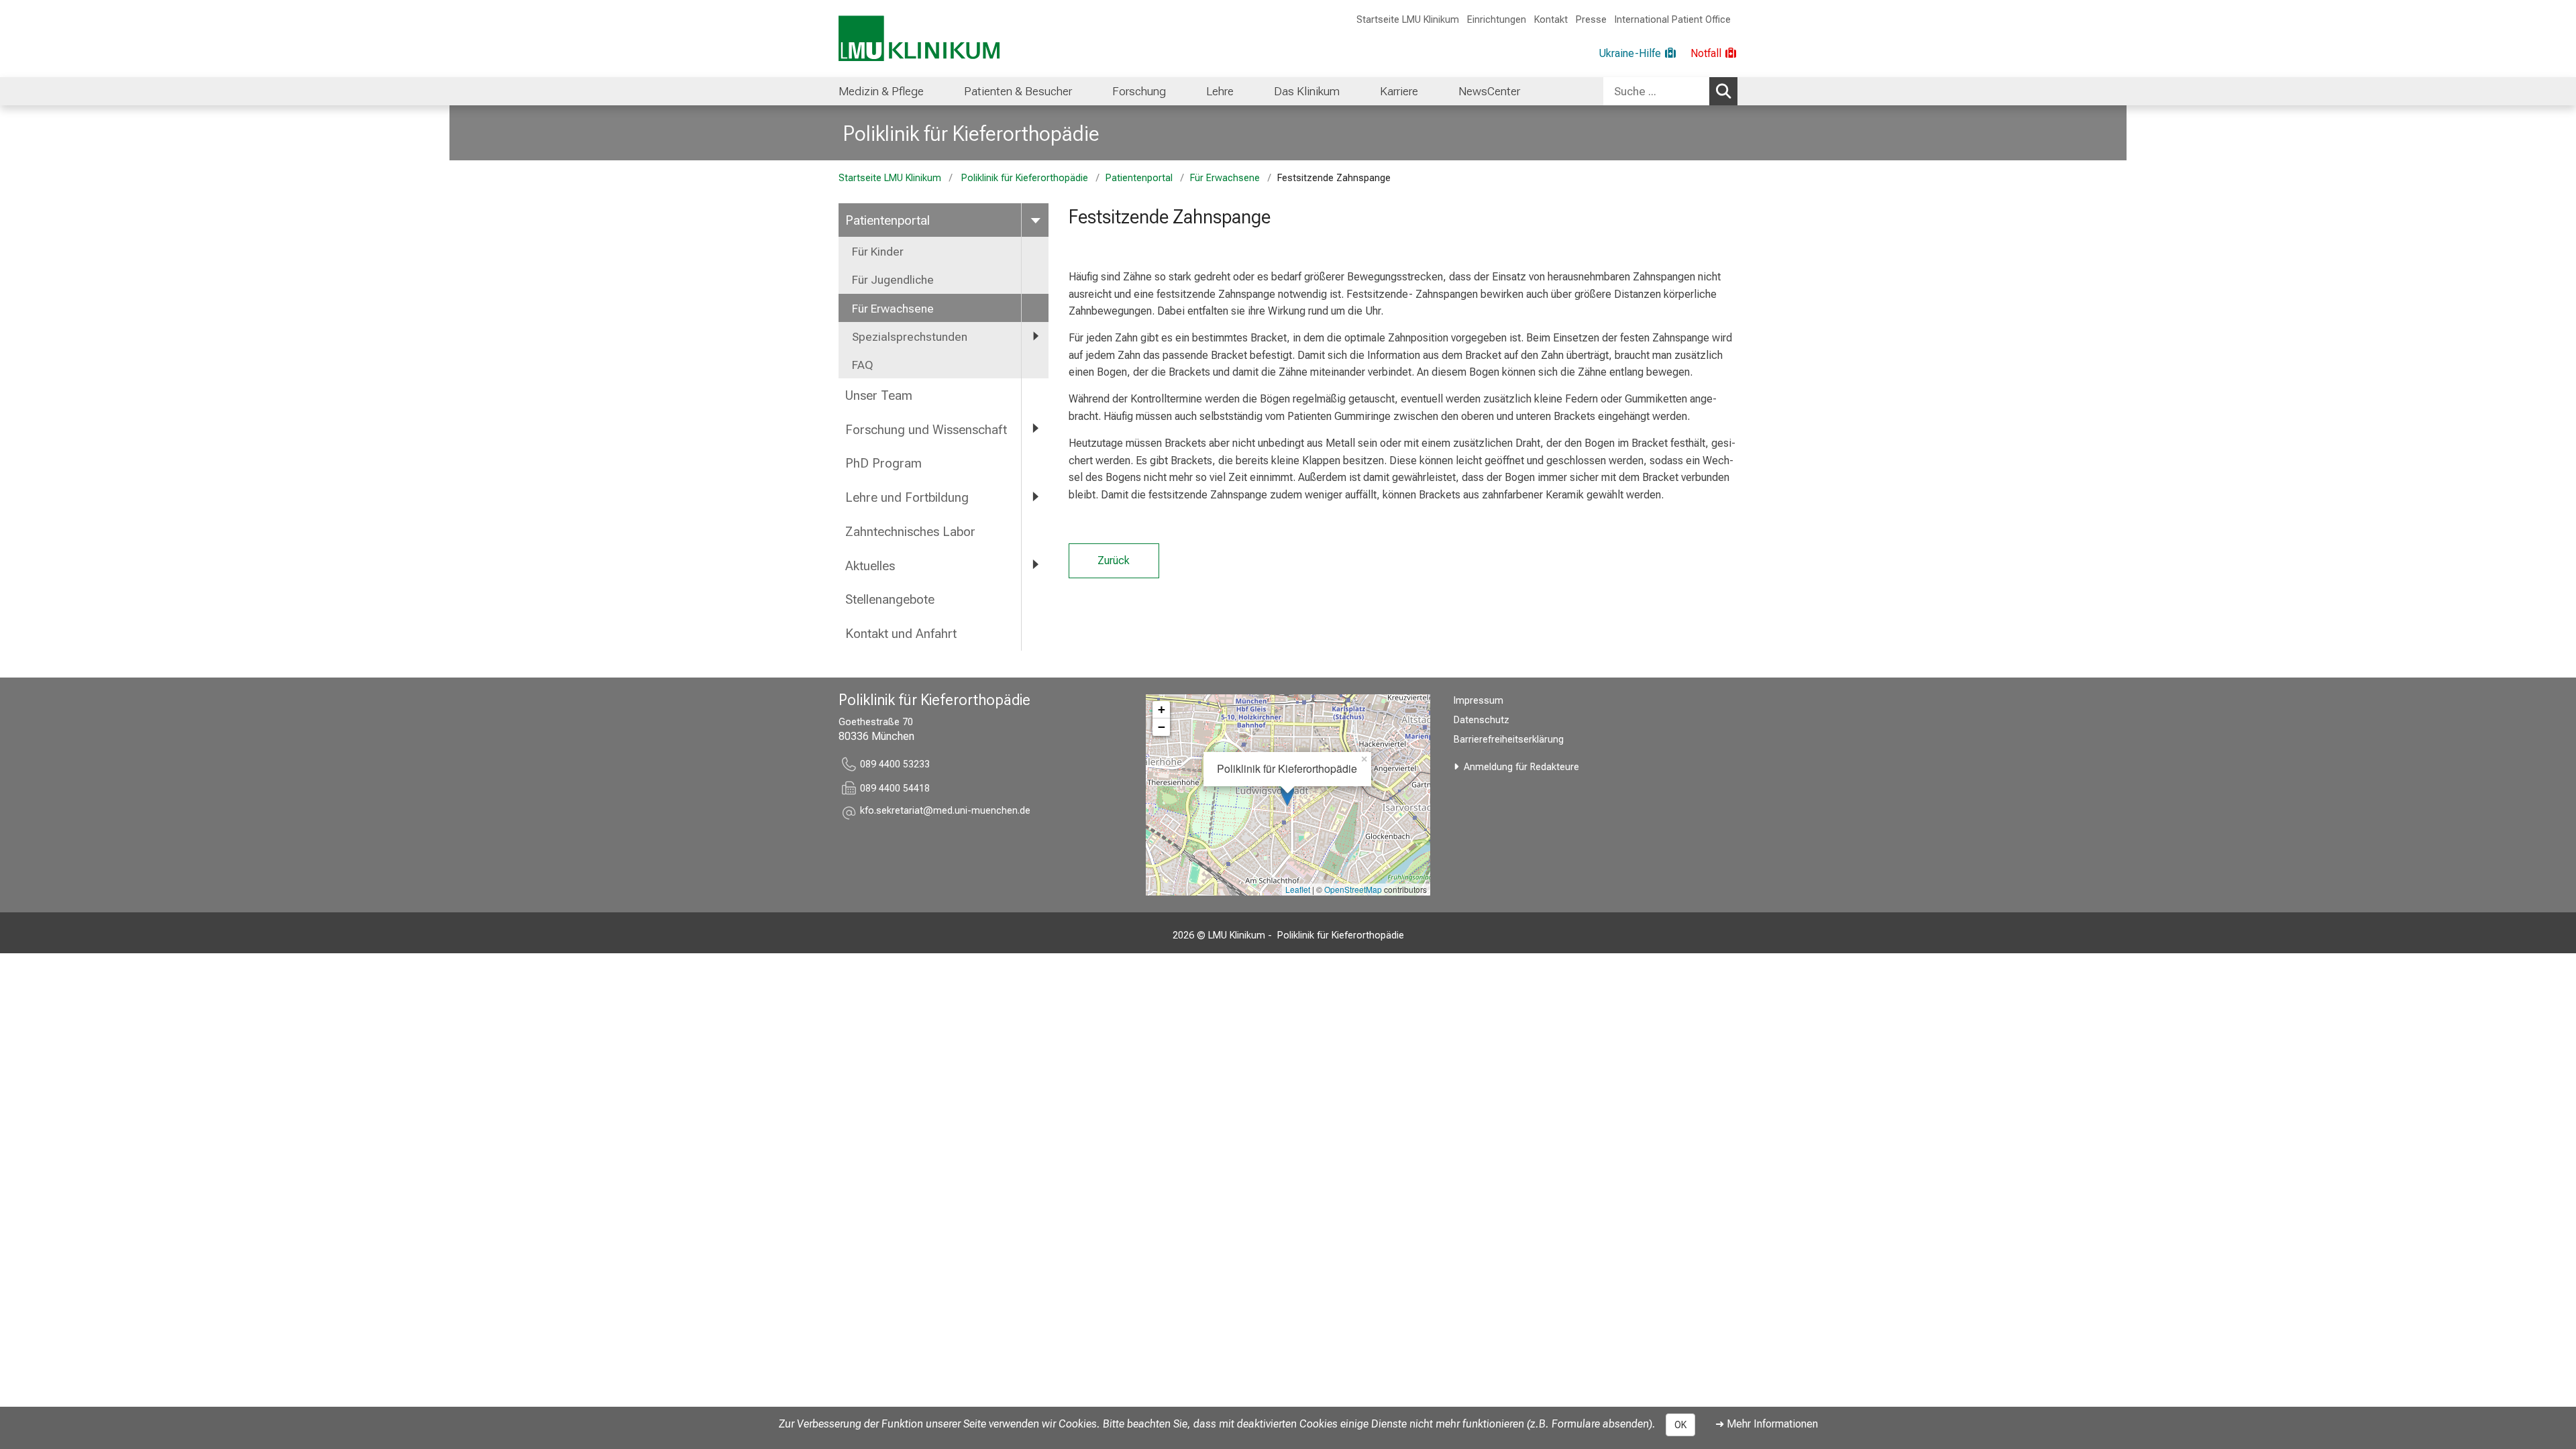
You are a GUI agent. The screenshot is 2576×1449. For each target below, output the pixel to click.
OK (1680, 1425)
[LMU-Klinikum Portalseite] (919, 39)
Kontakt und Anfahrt (901, 634)
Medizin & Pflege (881, 91)
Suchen (1723, 91)
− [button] (1162, 727)
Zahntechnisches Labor (910, 532)
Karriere (1399, 91)
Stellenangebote (890, 599)
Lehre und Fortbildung (907, 497)
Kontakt (1551, 20)
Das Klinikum (1307, 91)
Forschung (1139, 91)
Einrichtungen (1497, 20)
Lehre (1220, 91)
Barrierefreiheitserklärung (1509, 740)
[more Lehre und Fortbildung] (1035, 497)
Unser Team (879, 395)
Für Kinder (878, 252)
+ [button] (1162, 709)
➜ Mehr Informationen (1767, 1424)
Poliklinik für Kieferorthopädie (969, 133)
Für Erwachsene (1225, 178)
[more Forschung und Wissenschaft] (1035, 429)
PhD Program (883, 463)
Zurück (1114, 560)
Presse (1591, 20)
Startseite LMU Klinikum (1408, 20)
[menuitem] (881, 91)
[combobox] (1670, 91)
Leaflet (1298, 889)
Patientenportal (1139, 178)
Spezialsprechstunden (910, 337)
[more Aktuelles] (1035, 565)
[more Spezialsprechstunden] (1035, 336)
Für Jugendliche (893, 280)
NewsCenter (1489, 91)
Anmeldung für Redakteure (1521, 767)
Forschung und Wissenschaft (926, 430)
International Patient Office (1673, 20)
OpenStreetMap (1353, 889)
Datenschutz (1482, 720)
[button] (945, 813)
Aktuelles (870, 566)
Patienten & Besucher (1018, 91)
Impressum (1479, 701)
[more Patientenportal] (1035, 220)
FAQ (863, 365)
